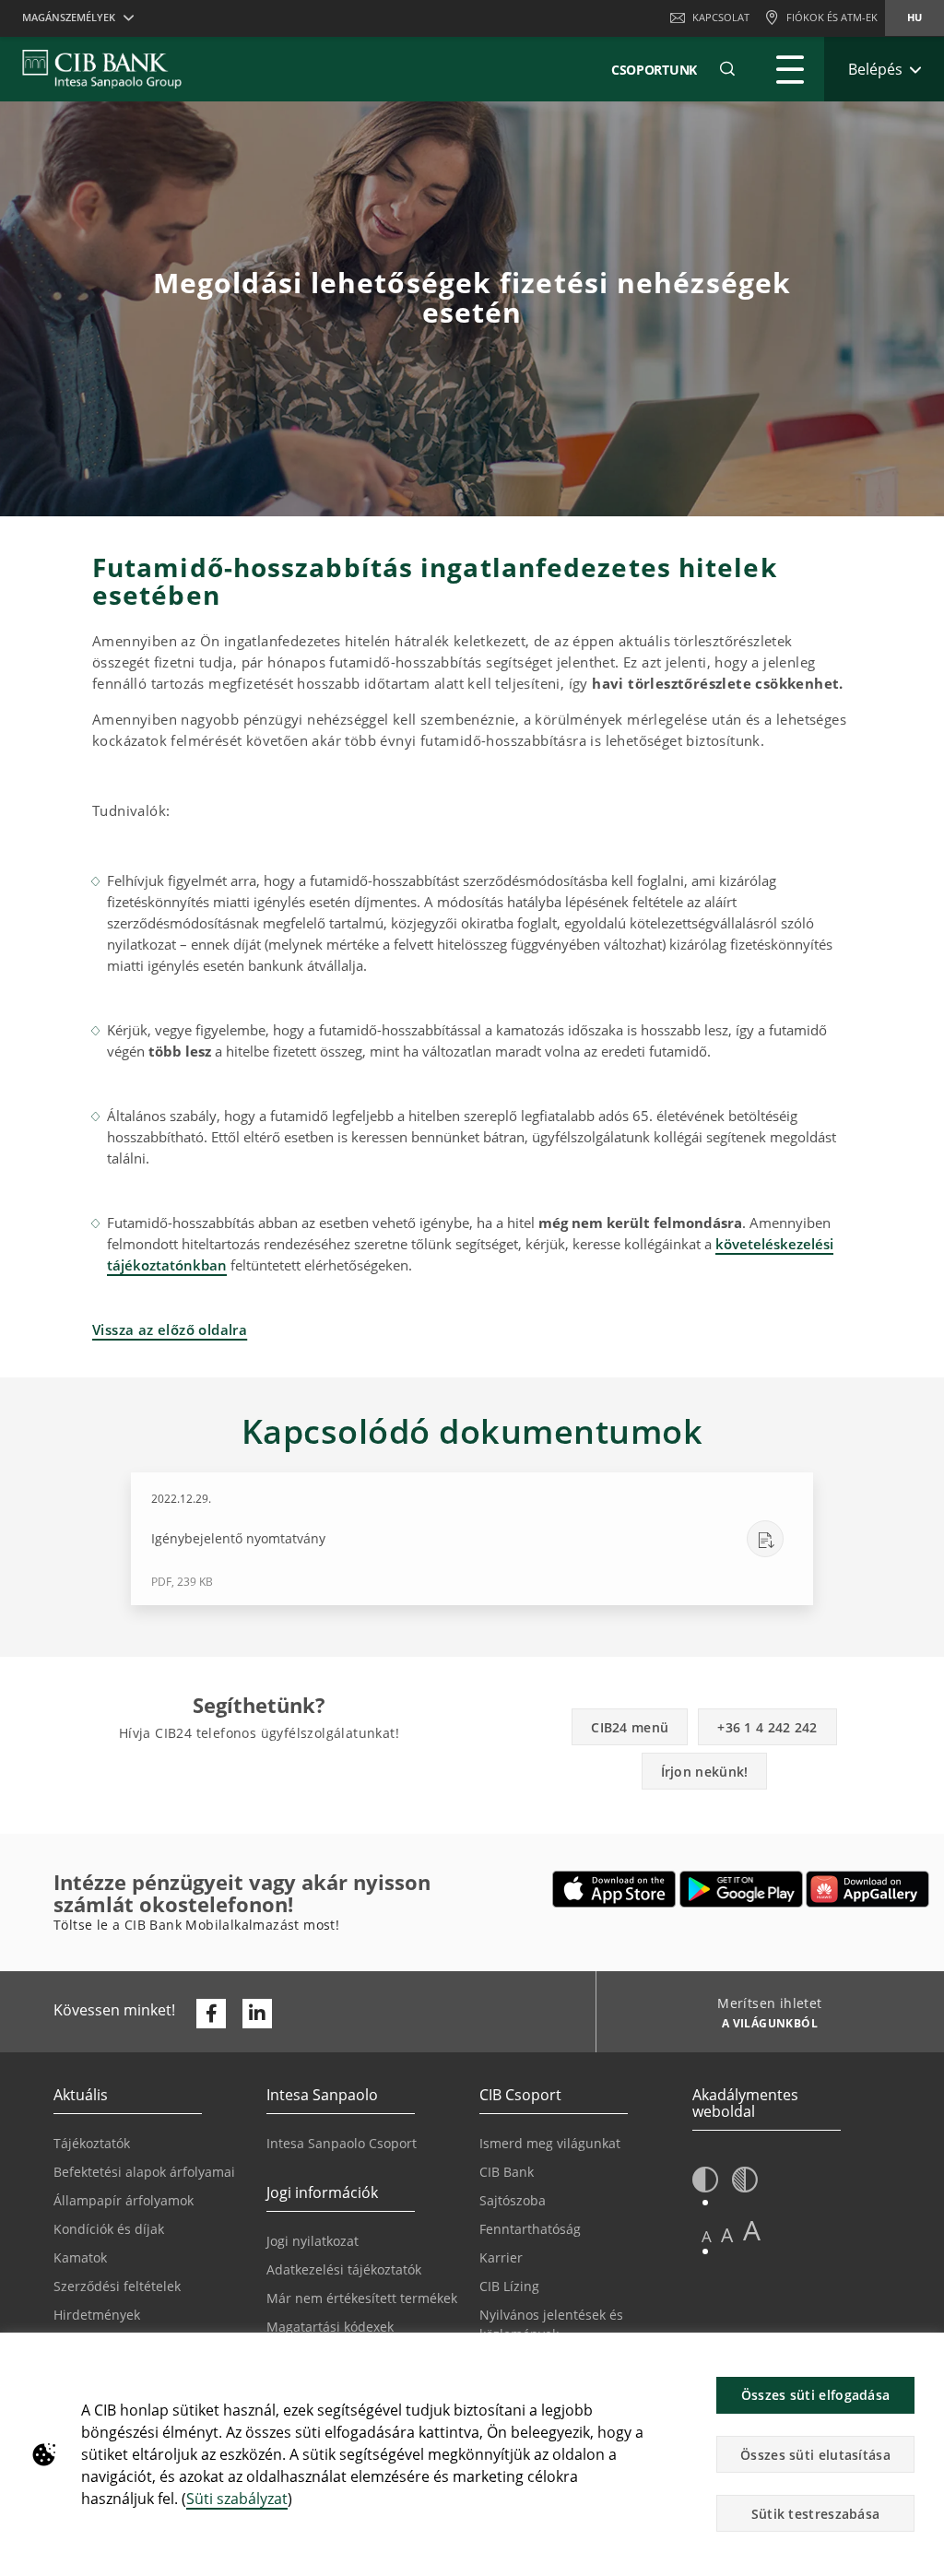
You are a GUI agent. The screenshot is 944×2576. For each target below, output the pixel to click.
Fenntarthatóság (530, 2229)
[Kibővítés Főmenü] (790, 69)
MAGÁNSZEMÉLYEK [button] (69, 17)
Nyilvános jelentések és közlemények (551, 2324)
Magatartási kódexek (330, 2327)
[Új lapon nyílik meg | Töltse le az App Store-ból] (614, 1889)
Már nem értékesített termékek (362, 2298)
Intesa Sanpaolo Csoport (342, 2143)
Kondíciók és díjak (109, 2229)
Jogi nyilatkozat (313, 2241)
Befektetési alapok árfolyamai (144, 2172)
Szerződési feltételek (117, 2286)
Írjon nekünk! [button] (705, 1772)
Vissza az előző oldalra (170, 1329)
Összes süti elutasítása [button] (815, 2455)
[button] (727, 69)
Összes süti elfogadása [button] (816, 2395)
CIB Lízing (509, 2286)
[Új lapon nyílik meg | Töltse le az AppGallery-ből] (867, 1889)
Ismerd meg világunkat (550, 2143)
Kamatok (80, 2257)
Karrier (501, 2257)
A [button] (707, 2236)
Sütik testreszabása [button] (816, 2514)
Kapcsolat (721, 17)
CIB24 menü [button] (630, 1727)
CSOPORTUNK (654, 70)
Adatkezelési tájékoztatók (344, 2269)
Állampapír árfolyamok (124, 2200)
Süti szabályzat (237, 2499)
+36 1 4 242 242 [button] (767, 1727)
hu (914, 17)
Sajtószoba (513, 2200)
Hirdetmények (97, 2315)
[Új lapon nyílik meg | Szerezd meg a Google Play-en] (742, 1889)
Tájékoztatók (92, 2143)
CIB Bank (507, 2172)
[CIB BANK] (102, 69)
